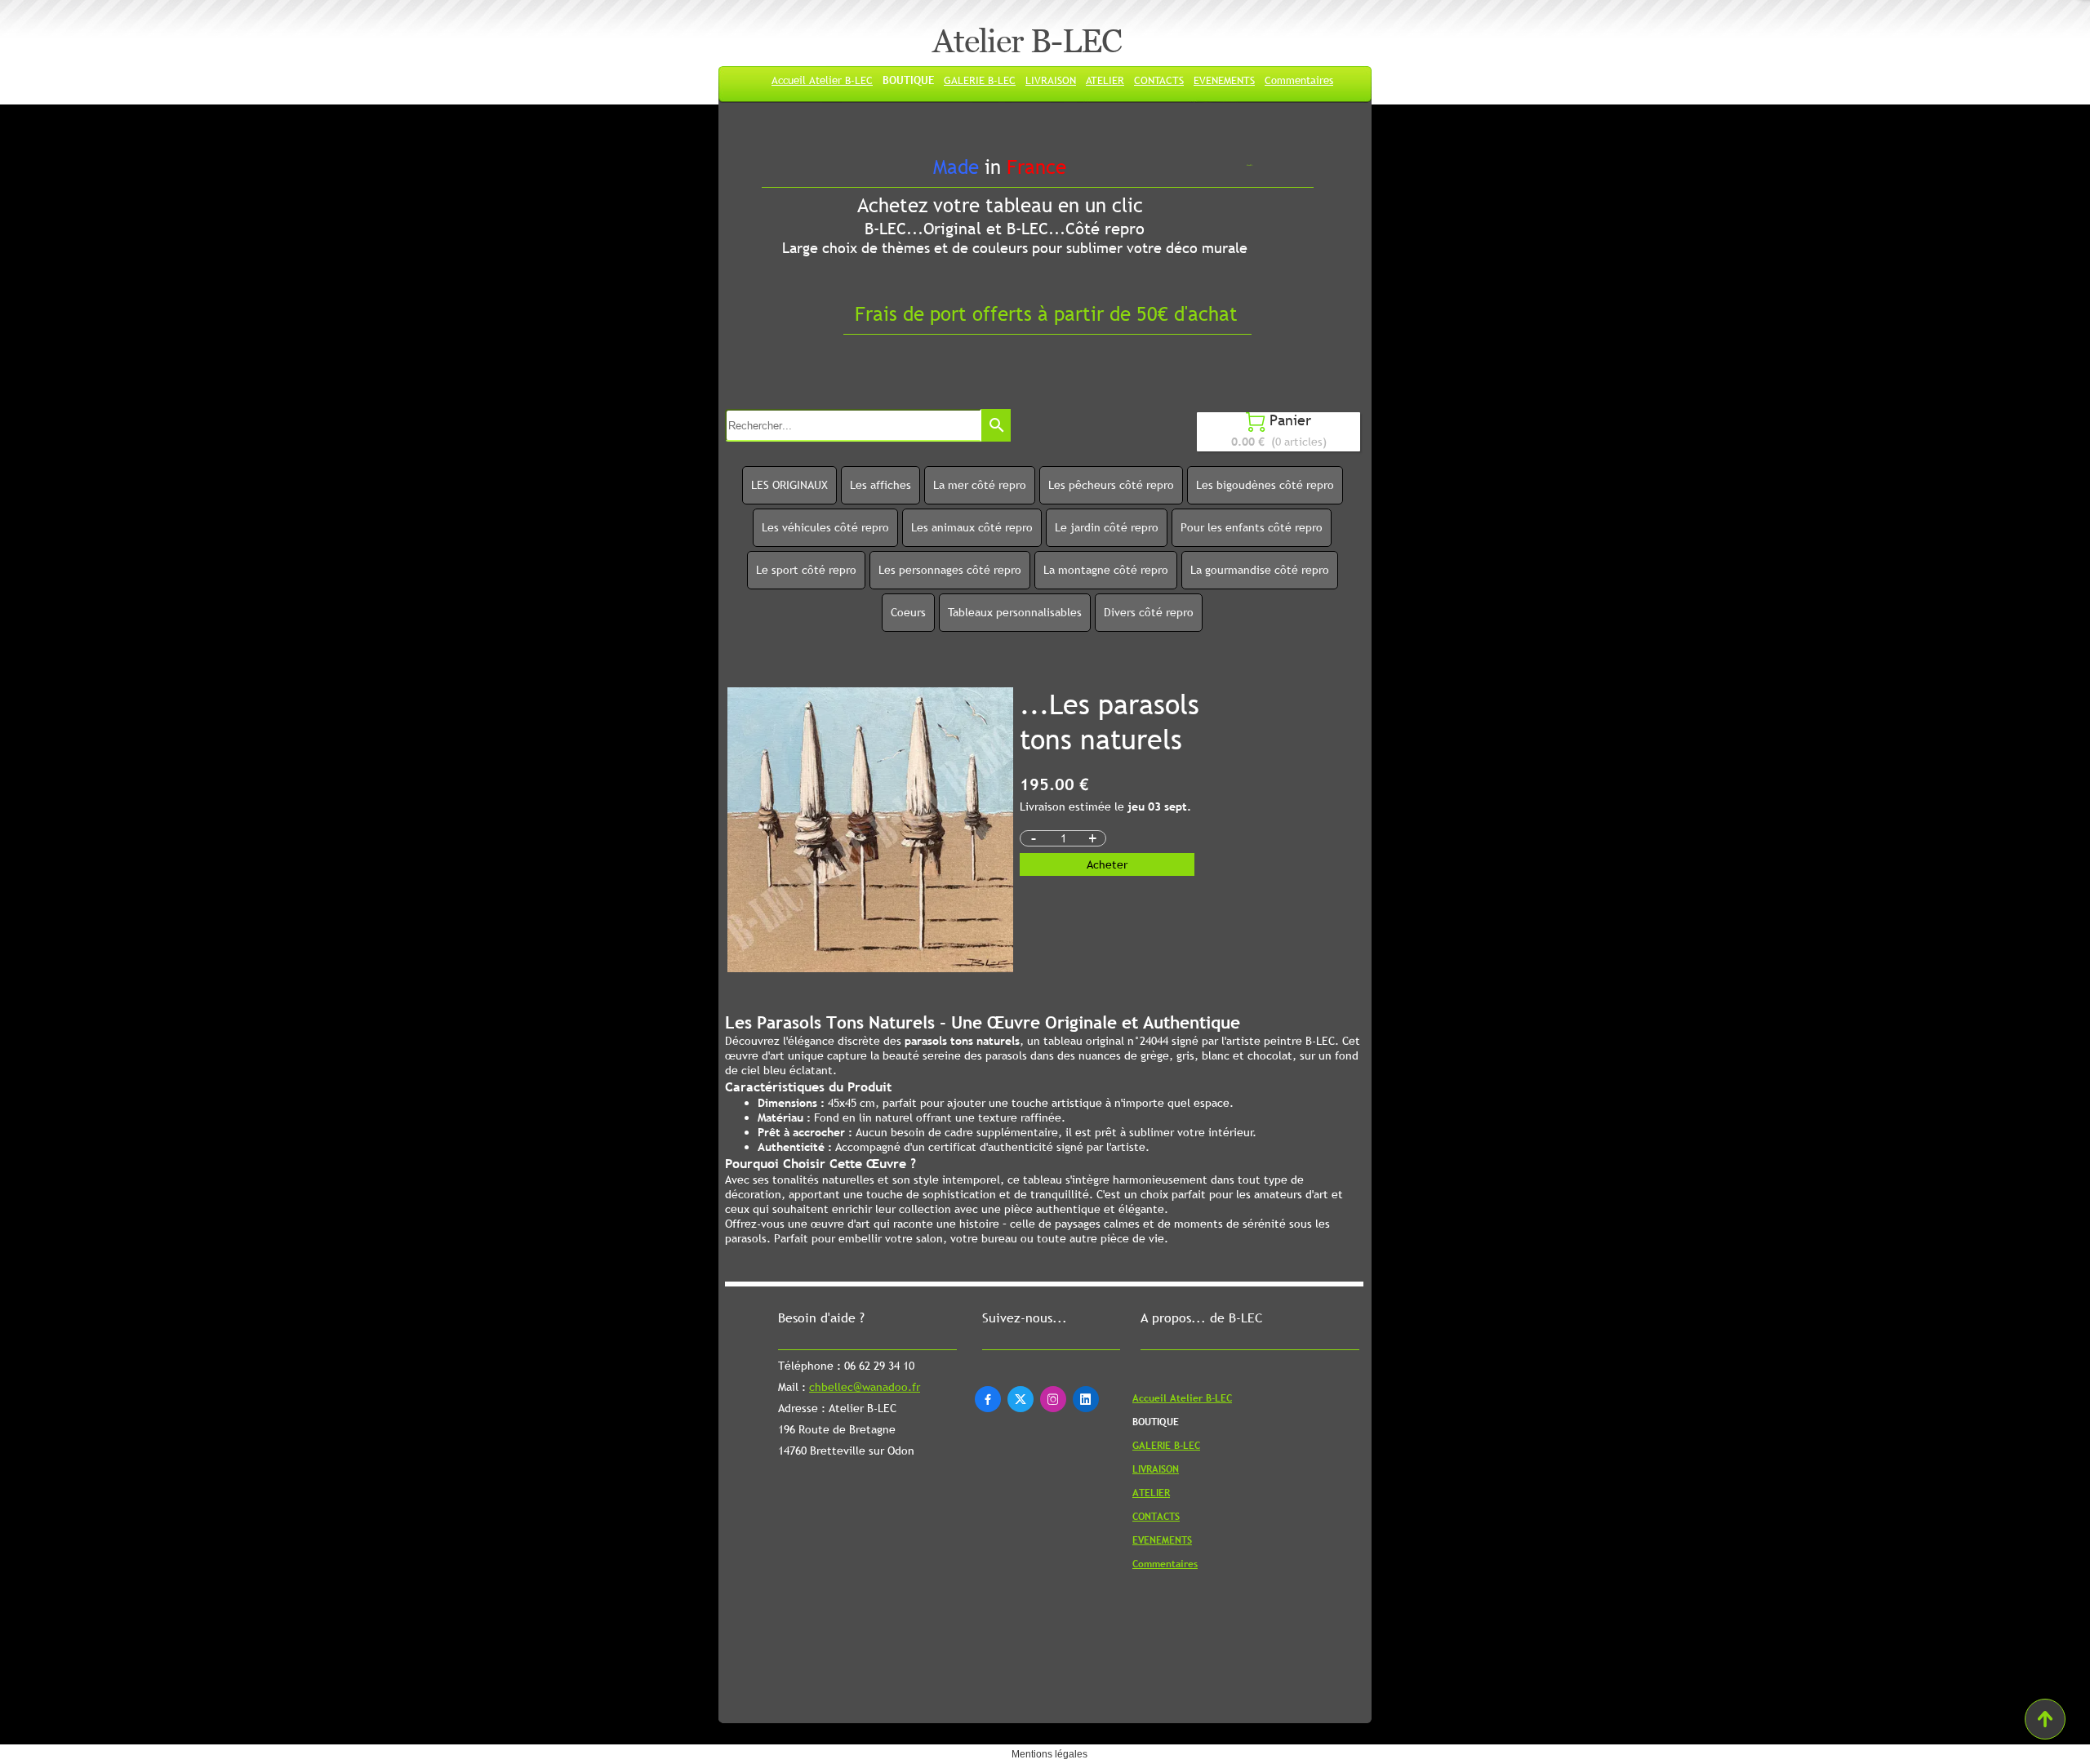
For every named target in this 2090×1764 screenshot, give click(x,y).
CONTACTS (1159, 80)
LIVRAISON (1051, 80)
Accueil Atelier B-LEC (822, 80)
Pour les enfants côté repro (1252, 527)
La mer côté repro (980, 485)
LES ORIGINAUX (789, 485)
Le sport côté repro (806, 570)
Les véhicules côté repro (825, 527)
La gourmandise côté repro (1260, 570)
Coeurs (908, 612)
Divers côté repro (1149, 612)
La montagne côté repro (1106, 570)
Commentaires (1299, 80)
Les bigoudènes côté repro (1265, 485)
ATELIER (1105, 80)
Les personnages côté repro (950, 570)
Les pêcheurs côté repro (1111, 485)
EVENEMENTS (1224, 80)
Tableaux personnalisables (1015, 612)
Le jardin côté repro (1107, 527)
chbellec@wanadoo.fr (865, 1387)
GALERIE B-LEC (980, 80)
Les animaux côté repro (972, 527)
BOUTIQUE (908, 80)
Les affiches (880, 485)
